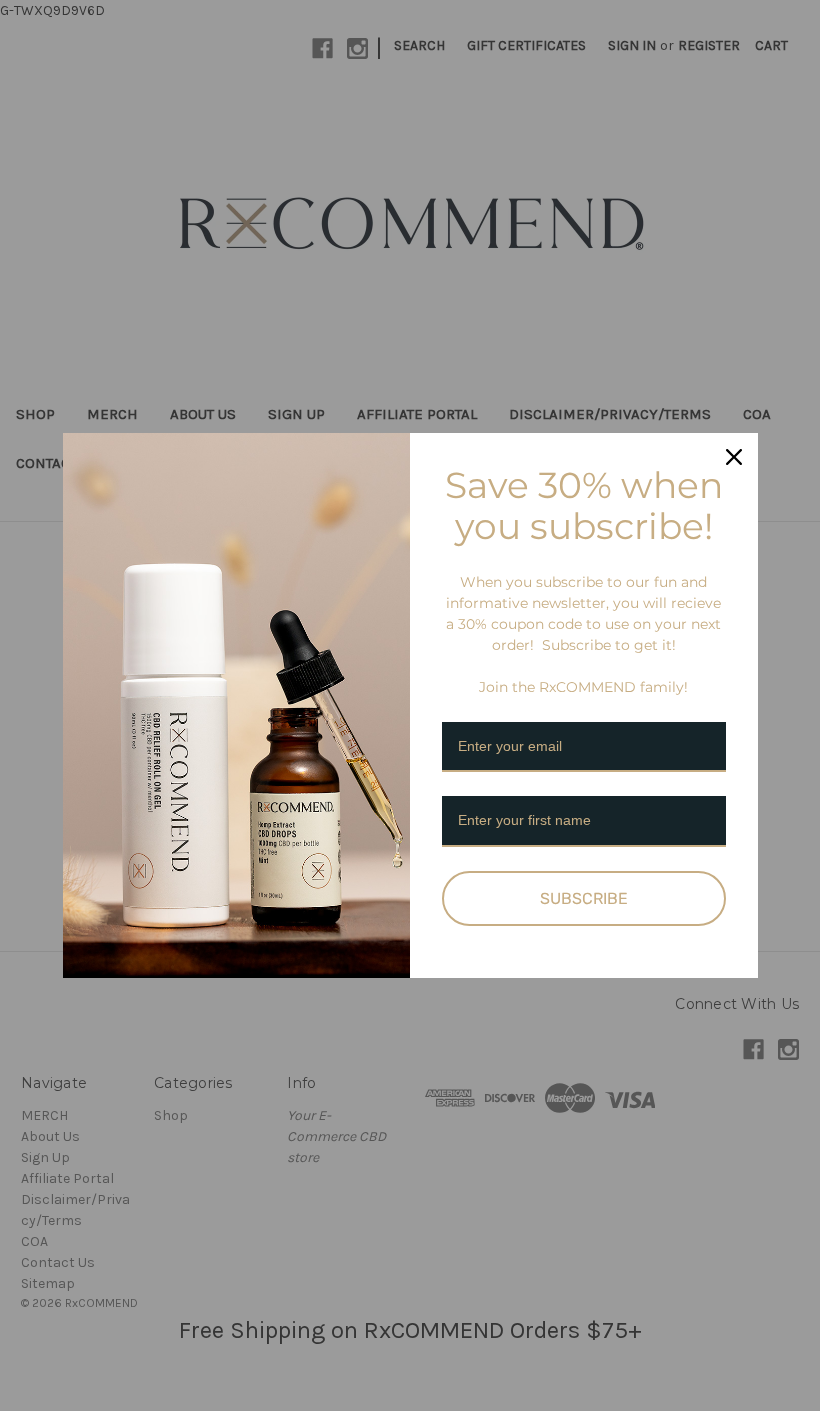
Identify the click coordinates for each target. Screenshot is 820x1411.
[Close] (734, 457)
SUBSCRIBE (584, 898)
